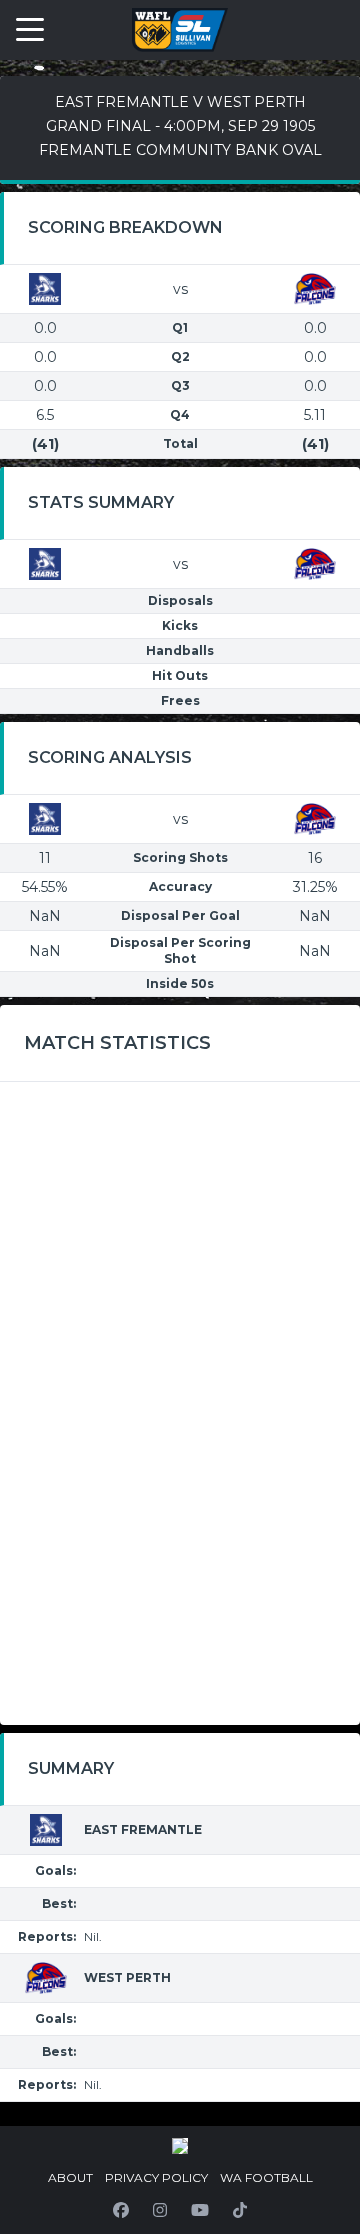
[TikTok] (240, 2210)
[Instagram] (160, 2210)
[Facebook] (121, 2210)
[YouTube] (200, 2210)
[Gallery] (180, 2146)
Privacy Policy (156, 2177)
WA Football (266, 2177)
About (70, 2177)
